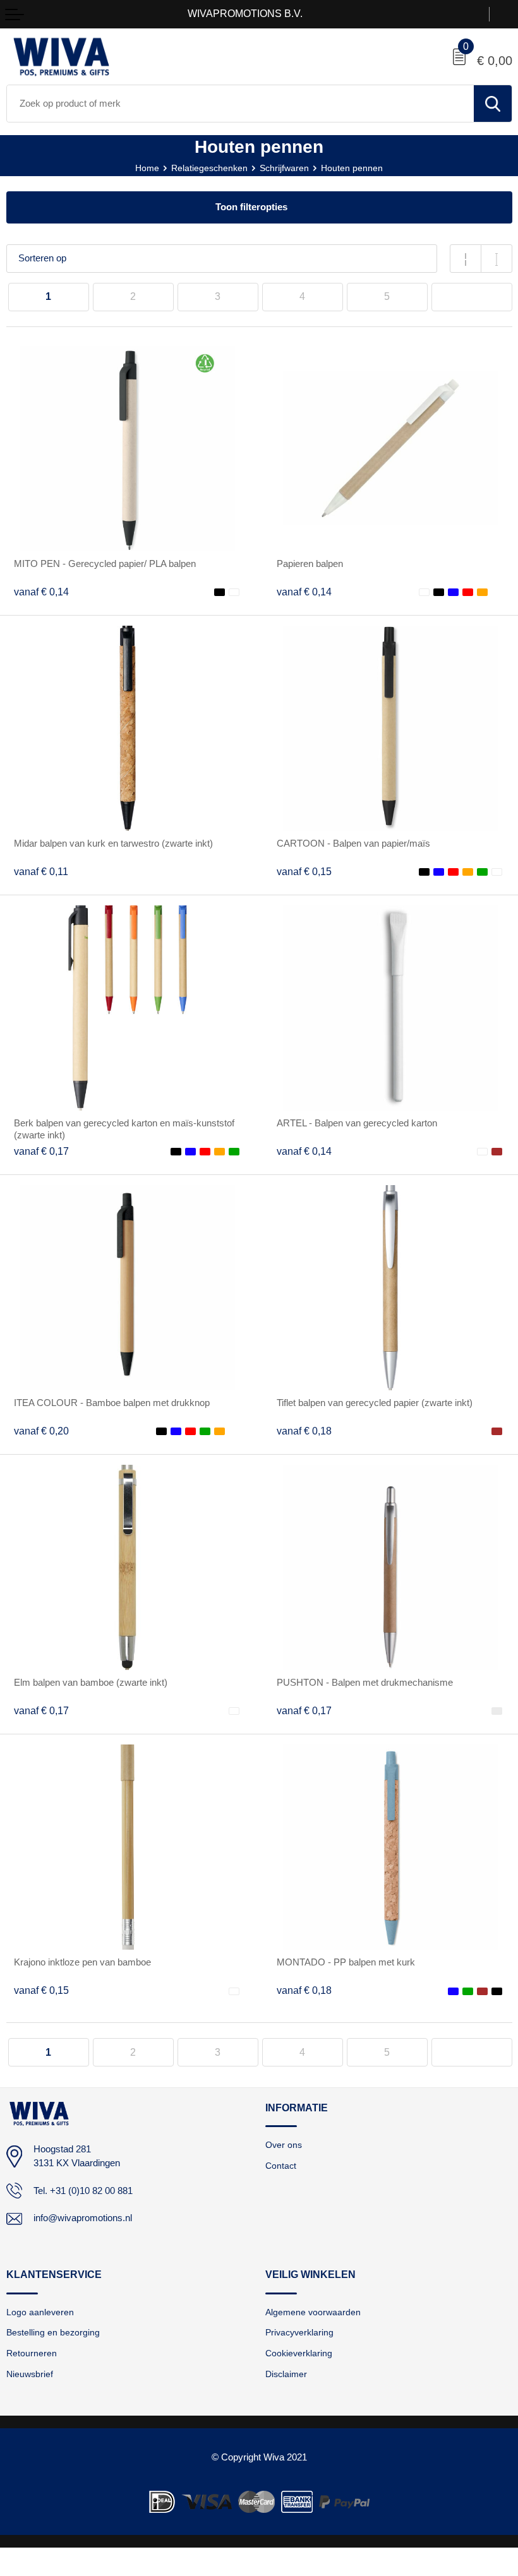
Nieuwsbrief (30, 2374)
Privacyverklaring (299, 2332)
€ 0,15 (304, 872)
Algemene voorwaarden (313, 2312)
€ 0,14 (41, 592)
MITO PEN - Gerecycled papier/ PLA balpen (105, 564)
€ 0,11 (41, 872)
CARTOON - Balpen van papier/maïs (353, 844)
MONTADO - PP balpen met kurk (346, 1962)
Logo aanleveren (40, 2312)
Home (147, 168)
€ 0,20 (41, 1431)
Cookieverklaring (299, 2353)
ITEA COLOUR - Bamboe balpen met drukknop (112, 1403)
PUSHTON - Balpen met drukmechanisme (365, 1683)
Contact (281, 2166)
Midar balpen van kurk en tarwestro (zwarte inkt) (113, 844)
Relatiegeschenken (209, 168)
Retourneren (32, 2353)
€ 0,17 (41, 1151)
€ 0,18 (304, 1431)
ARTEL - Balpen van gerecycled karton (357, 1123)
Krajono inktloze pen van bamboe (82, 1962)
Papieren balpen (310, 564)
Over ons (284, 2145)
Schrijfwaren (284, 168)
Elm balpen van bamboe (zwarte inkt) (91, 1683)
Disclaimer (286, 2374)
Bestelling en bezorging (53, 2332)
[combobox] (240, 104)
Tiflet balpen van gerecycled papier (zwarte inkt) (375, 1403)
